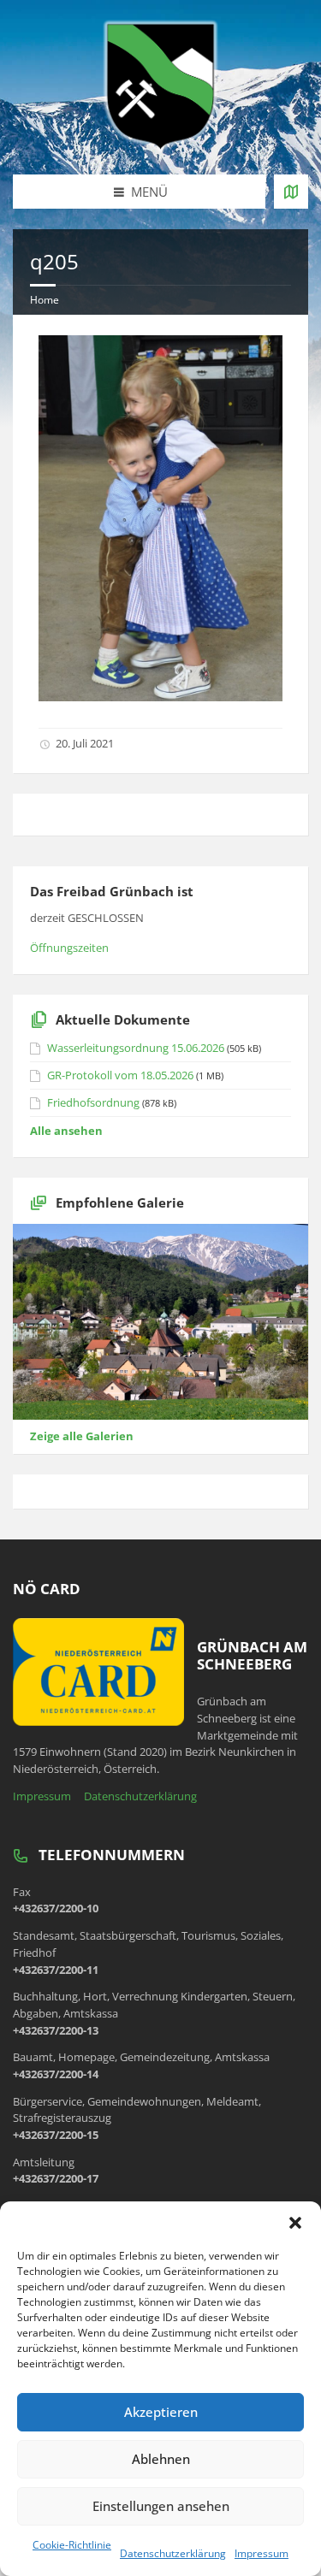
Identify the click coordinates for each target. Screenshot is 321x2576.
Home (45, 300)
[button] (295, 2223)
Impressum (262, 2553)
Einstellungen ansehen (161, 2506)
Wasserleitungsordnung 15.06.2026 (136, 1048)
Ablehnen (161, 2459)
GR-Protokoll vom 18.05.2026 (120, 1075)
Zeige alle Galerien (82, 1436)
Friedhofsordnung (93, 1102)
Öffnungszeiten (69, 948)
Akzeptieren (161, 2412)
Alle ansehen (66, 1131)
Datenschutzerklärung (173, 2553)
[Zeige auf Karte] (291, 192)
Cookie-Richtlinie (72, 2545)
